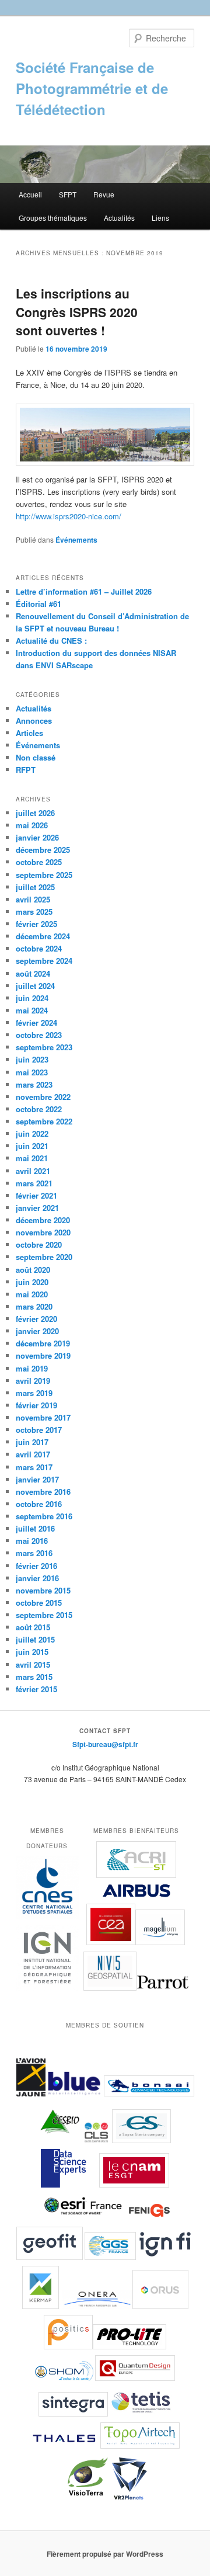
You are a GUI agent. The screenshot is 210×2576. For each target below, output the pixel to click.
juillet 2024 (35, 986)
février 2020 (36, 1319)
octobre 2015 (39, 1603)
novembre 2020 (43, 1232)
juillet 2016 (35, 1528)
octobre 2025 (39, 862)
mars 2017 (34, 1467)
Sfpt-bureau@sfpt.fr (105, 1744)
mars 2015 (34, 1677)
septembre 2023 (44, 1047)
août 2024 (33, 973)
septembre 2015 (44, 1615)
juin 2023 (32, 1059)
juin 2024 (32, 998)
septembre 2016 (44, 1516)
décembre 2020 (43, 1220)
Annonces (34, 721)
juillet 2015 (35, 1639)
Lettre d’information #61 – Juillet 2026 (84, 591)
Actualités (119, 218)
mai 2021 (32, 1158)
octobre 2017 (39, 1430)
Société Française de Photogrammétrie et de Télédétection (92, 88)
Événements (76, 540)
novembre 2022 (43, 1097)
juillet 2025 (35, 887)
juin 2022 (32, 1133)
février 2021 (36, 1195)
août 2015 (33, 1627)
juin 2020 (32, 1282)
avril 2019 (33, 1381)
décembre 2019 (43, 1343)
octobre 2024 (39, 948)
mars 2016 (34, 1553)
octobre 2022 (39, 1109)
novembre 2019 (43, 1355)
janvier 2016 (37, 1578)
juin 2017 (32, 1442)
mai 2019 (32, 1368)
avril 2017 (33, 1454)
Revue (104, 194)
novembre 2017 (43, 1417)
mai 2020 (32, 1294)
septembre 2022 (44, 1121)
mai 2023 (32, 1072)
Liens (160, 218)
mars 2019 (34, 1393)
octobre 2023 (39, 1035)
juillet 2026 (35, 813)
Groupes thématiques (53, 218)
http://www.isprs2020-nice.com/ (69, 516)
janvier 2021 (37, 1208)
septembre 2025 (44, 875)
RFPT (26, 770)
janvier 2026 (37, 837)
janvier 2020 (37, 1331)
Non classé (36, 757)
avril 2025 (33, 899)
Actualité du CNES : (51, 640)
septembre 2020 (44, 1257)
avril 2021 (33, 1171)
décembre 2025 (43, 850)
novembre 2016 (43, 1492)
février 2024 (36, 1023)
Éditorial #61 (38, 604)
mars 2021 (34, 1183)
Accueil (30, 194)
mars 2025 (34, 912)
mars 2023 (34, 1084)
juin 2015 (32, 1652)
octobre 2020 (39, 1244)
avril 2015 (33, 1664)
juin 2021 (32, 1146)
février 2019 (36, 1405)
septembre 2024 (44, 961)
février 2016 (36, 1566)
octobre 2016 (39, 1504)
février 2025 (36, 924)
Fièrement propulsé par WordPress (105, 2554)
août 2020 (33, 1270)
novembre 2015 (43, 1590)
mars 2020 (34, 1306)
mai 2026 (32, 825)
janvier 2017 (37, 1479)
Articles (29, 733)
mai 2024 (32, 1010)
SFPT (68, 194)
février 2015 (36, 1689)
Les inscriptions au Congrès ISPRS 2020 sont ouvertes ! (77, 312)
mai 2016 (32, 1541)
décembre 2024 (43, 936)
